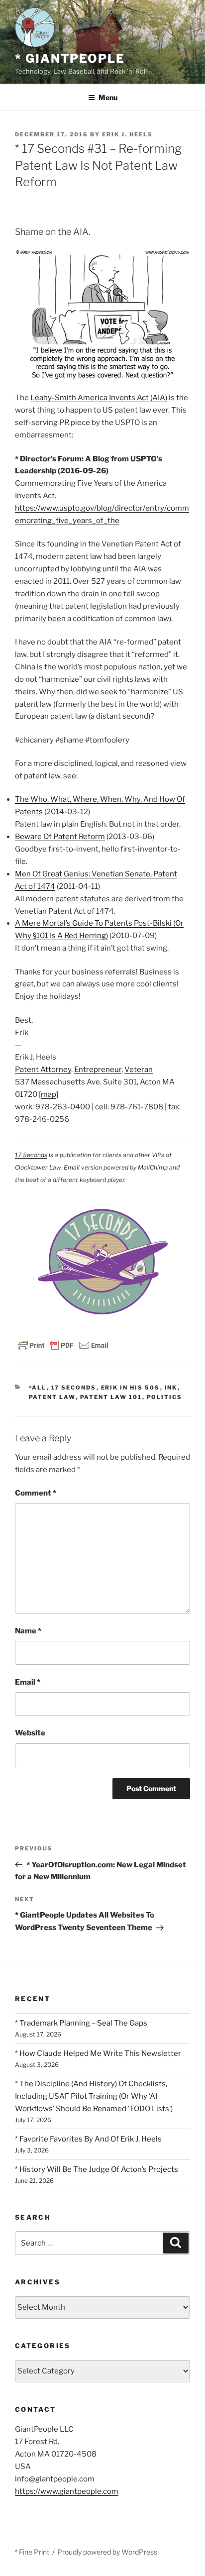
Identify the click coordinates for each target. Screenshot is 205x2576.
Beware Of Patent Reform (60, 837)
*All (38, 1388)
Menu (108, 97)
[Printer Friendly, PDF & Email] (63, 1344)
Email (28, 1682)
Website (30, 1733)
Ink (171, 1388)
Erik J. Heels (127, 134)
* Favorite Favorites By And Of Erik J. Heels (88, 2139)
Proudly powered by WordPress (107, 2552)
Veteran (139, 1070)
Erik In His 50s (131, 1388)
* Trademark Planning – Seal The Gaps (81, 2023)
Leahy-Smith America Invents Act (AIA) (99, 398)
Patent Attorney (43, 1070)
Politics (165, 1397)
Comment (36, 1493)
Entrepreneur (98, 1070)
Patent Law (52, 1397)
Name (28, 1631)
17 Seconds (31, 1155)
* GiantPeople (70, 58)
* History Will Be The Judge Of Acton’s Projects (97, 2169)
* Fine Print (32, 2552)
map (49, 1094)
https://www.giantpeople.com (67, 2491)
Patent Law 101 (111, 1397)
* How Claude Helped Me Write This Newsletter (98, 2053)
